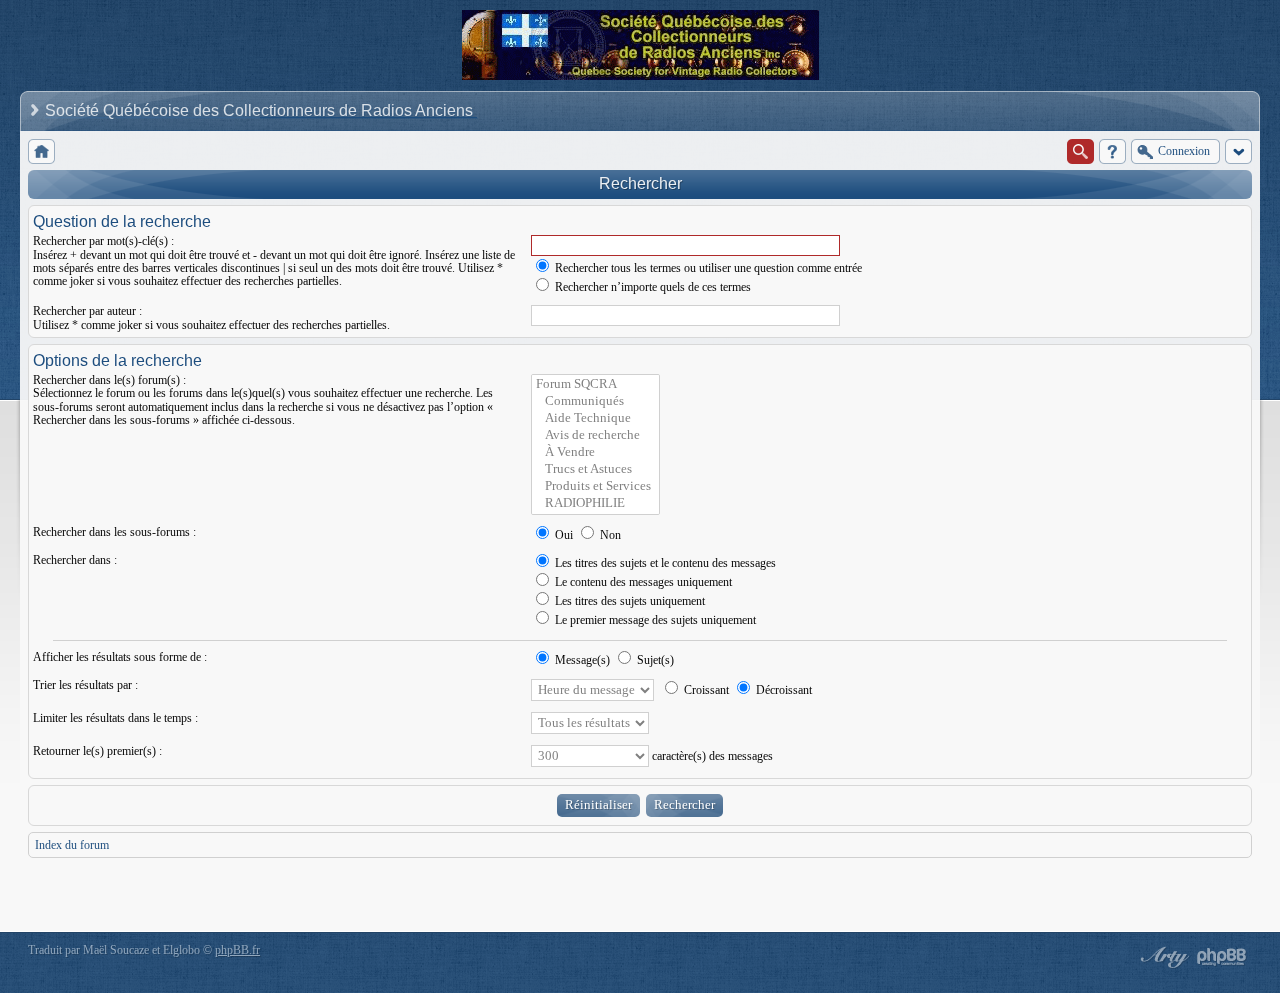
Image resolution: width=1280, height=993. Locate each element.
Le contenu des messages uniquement (642, 582)
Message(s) (582, 660)
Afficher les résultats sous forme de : (120, 657)
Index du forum (72, 845)
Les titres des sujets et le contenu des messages (664, 563)
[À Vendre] (595, 452)
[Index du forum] (41, 151)
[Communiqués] (595, 401)
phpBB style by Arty (1162, 957)
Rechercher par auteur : (87, 311)
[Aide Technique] (595, 418)
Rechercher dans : (75, 560)
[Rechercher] (1080, 151)
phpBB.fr (237, 950)
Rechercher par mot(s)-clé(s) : (103, 241)
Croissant (705, 690)
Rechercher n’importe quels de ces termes (651, 287)
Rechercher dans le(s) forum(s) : (109, 380)
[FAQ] (1112, 151)
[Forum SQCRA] (595, 384)
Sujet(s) (654, 660)
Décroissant (782, 690)
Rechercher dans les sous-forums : (114, 532)
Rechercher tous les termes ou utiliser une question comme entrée (707, 268)
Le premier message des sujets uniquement (654, 620)
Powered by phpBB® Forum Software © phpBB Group (1222, 957)
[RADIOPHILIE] (595, 503)
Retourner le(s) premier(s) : (97, 751)
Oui (562, 535)
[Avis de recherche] (595, 435)
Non (609, 535)
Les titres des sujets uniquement (628, 601)
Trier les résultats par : (85, 685)
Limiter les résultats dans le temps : (115, 718)
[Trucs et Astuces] (595, 469)
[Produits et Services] (595, 486)
